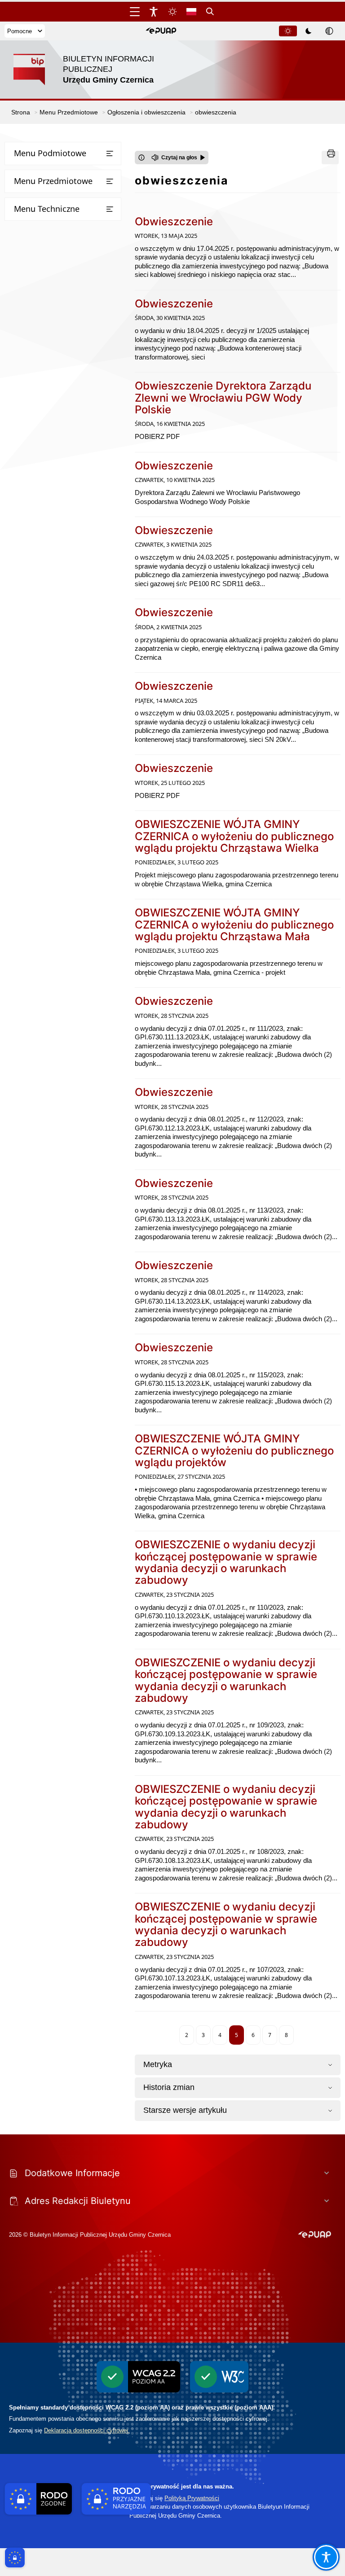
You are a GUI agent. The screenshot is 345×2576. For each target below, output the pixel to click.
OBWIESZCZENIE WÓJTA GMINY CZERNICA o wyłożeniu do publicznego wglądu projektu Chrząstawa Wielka (234, 836)
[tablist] (309, 31)
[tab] (288, 31)
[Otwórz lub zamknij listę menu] (110, 153)
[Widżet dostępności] (154, 12)
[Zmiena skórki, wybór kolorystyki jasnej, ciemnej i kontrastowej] (172, 12)
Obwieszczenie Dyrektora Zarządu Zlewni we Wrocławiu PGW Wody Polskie (223, 398)
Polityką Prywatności (192, 2498)
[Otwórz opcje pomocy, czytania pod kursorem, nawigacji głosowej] (326, 2557)
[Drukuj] (330, 158)
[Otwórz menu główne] (135, 12)
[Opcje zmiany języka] (191, 12)
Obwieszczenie (174, 221)
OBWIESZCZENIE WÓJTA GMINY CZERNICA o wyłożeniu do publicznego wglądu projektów (234, 1450)
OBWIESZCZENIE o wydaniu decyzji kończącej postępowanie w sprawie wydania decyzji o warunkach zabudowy (226, 1562)
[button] (161, 31)
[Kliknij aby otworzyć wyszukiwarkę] (210, 12)
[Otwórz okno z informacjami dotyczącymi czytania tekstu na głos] (142, 158)
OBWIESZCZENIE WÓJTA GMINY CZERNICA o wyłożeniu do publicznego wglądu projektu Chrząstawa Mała (234, 924)
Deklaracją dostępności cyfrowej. (87, 2430)
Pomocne (20, 31)
